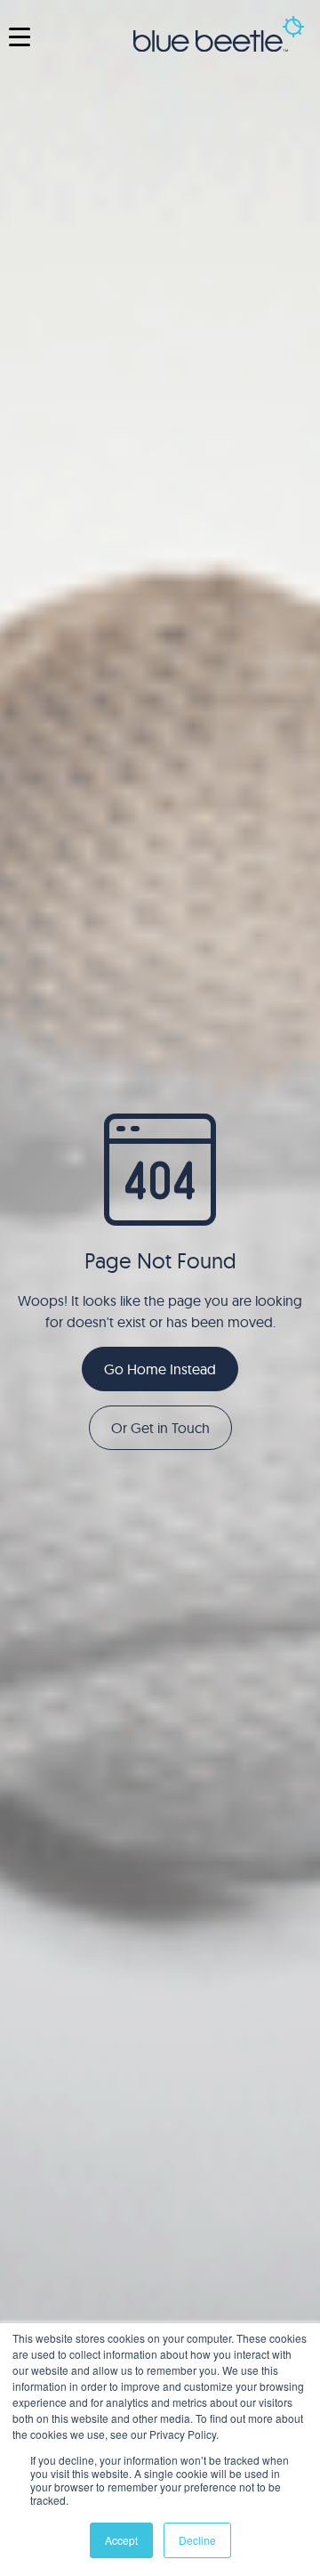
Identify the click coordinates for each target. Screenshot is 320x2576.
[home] (219, 36)
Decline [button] (197, 2540)
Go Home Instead (160, 1369)
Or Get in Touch (160, 1428)
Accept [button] (121, 2540)
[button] (20, 37)
